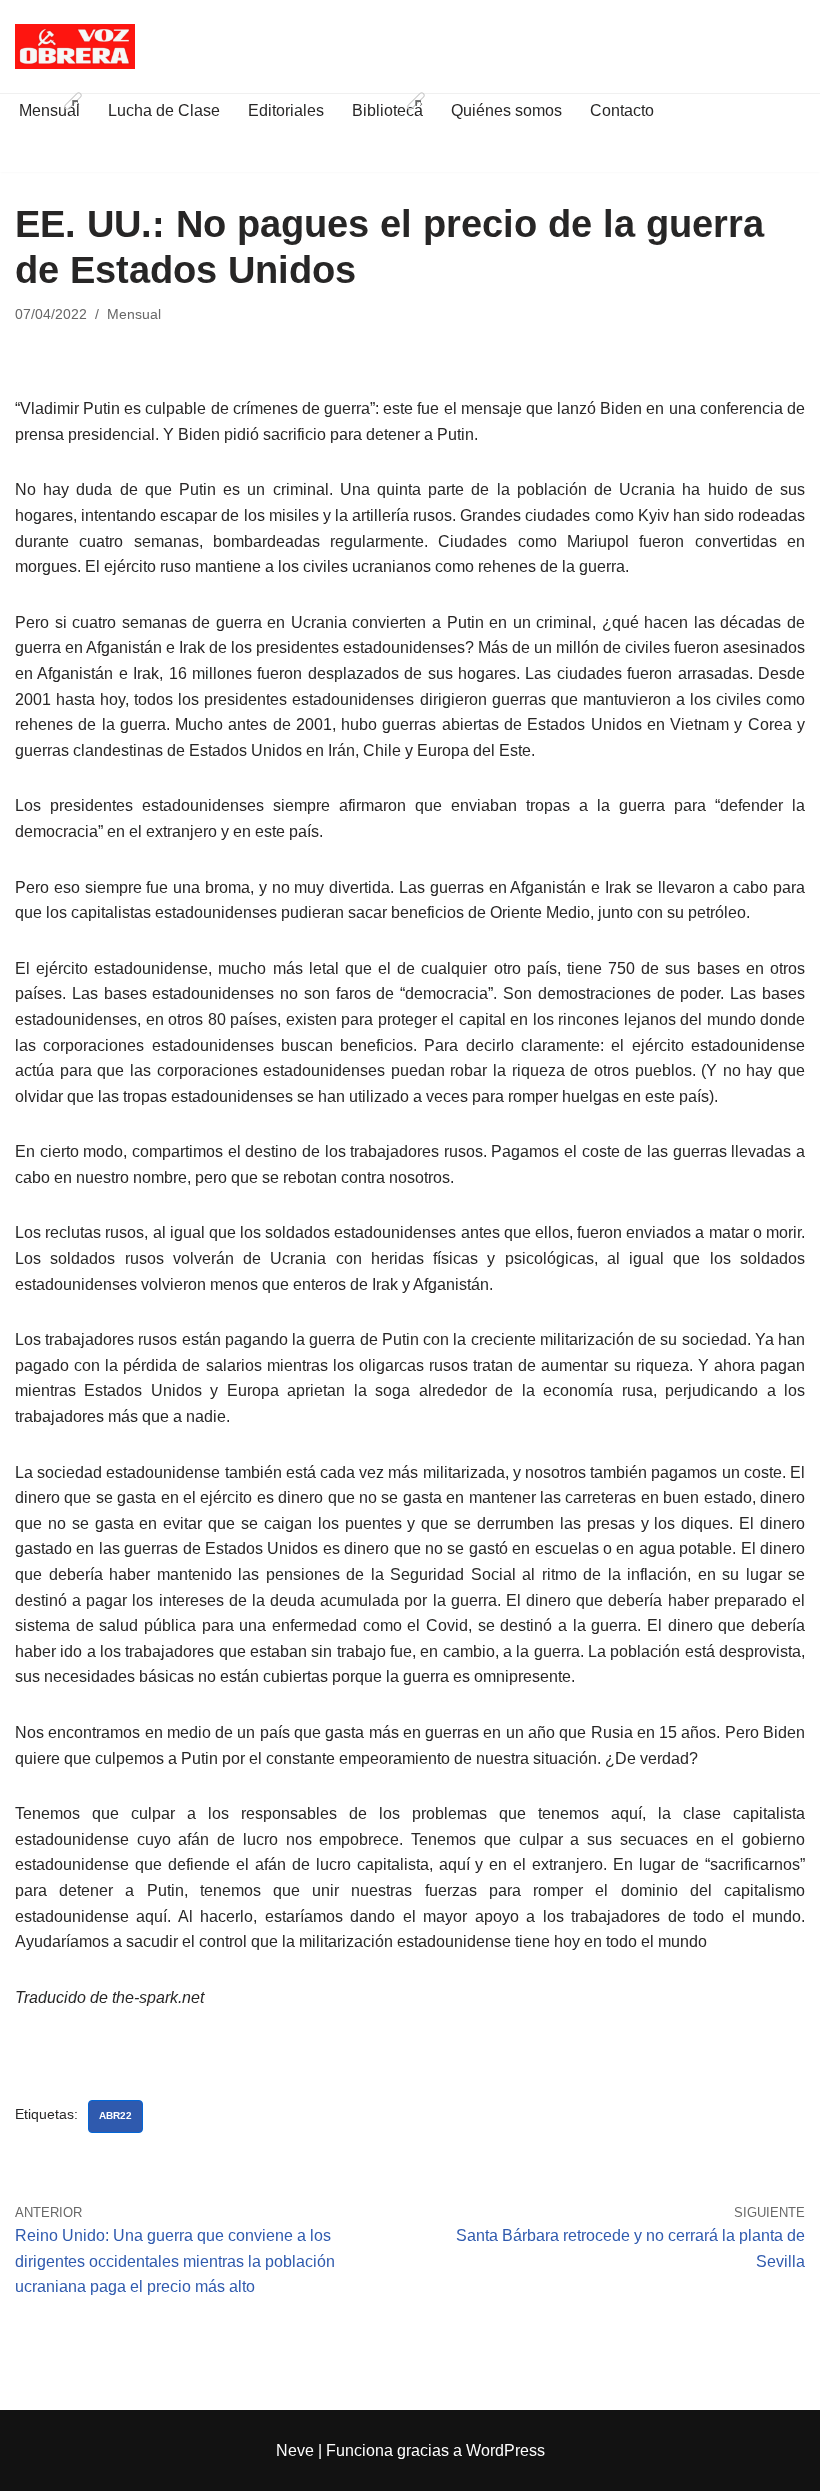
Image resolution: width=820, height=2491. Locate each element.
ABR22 (115, 2115)
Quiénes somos (506, 110)
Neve (295, 2450)
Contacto (622, 110)
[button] (73, 101)
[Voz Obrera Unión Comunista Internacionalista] (75, 46)
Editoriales (286, 110)
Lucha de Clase (164, 110)
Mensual (134, 314)
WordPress (505, 2450)
